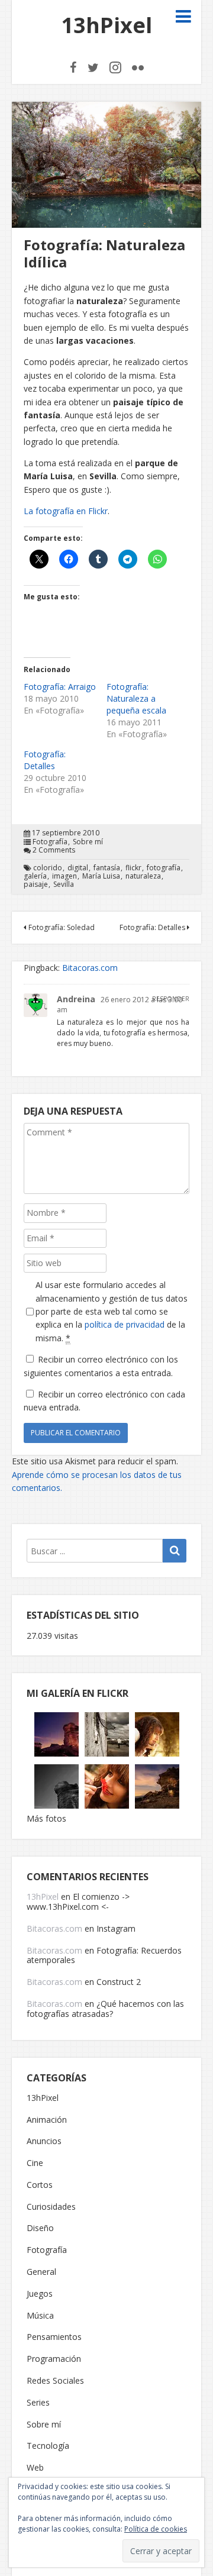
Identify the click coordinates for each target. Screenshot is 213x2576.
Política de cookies (156, 2529)
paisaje (36, 885)
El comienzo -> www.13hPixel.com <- (78, 1902)
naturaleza (143, 876)
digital (78, 868)
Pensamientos (54, 2337)
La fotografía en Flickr (66, 511)
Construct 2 (119, 1982)
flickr (133, 868)
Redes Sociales (55, 2381)
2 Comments (54, 850)
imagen (64, 876)
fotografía (164, 868)
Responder (171, 999)
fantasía (107, 868)
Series (38, 2403)
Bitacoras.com (90, 968)
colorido (48, 868)
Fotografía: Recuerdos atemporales (104, 1955)
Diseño (40, 2228)
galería (35, 876)
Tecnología (48, 2446)
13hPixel (106, 25)
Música (40, 2316)
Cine (35, 2163)
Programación (54, 2359)
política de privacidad (125, 1324)
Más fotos (46, 1818)
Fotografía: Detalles (45, 760)
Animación (47, 2120)
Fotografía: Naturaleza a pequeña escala (136, 698)
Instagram (116, 1928)
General (41, 2272)
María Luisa (101, 876)
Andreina (76, 999)
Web (35, 2468)
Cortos (40, 2185)
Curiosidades (51, 2207)
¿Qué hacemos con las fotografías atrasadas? (105, 2009)
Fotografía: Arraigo (60, 687)
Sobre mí (88, 842)
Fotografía (50, 842)
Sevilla (64, 885)
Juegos (40, 2294)
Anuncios (44, 2141)
